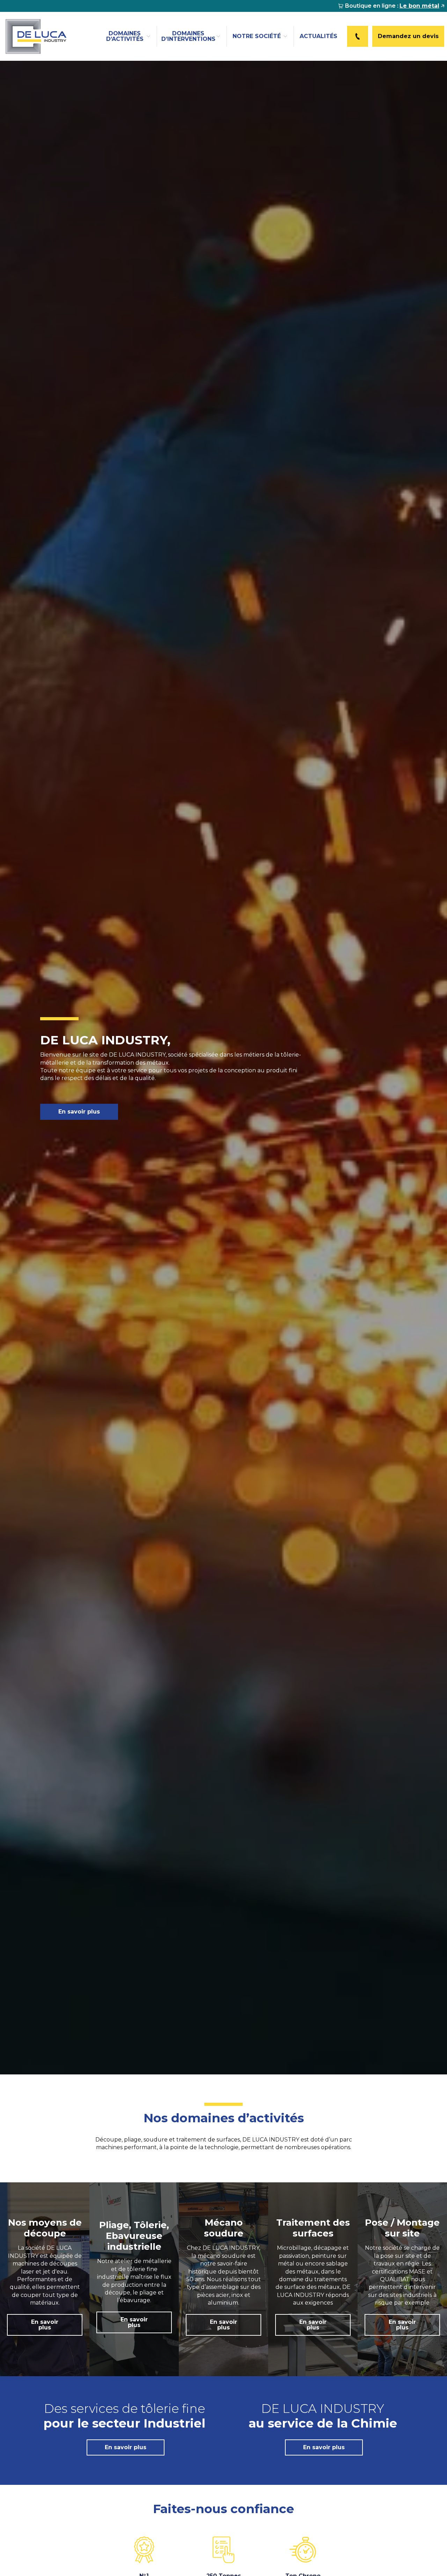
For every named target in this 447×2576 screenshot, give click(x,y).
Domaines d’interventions (188, 36)
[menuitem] (391, 6)
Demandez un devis (408, 36)
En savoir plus (79, 1112)
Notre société (257, 36)
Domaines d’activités (125, 36)
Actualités (318, 36)
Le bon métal (419, 6)
